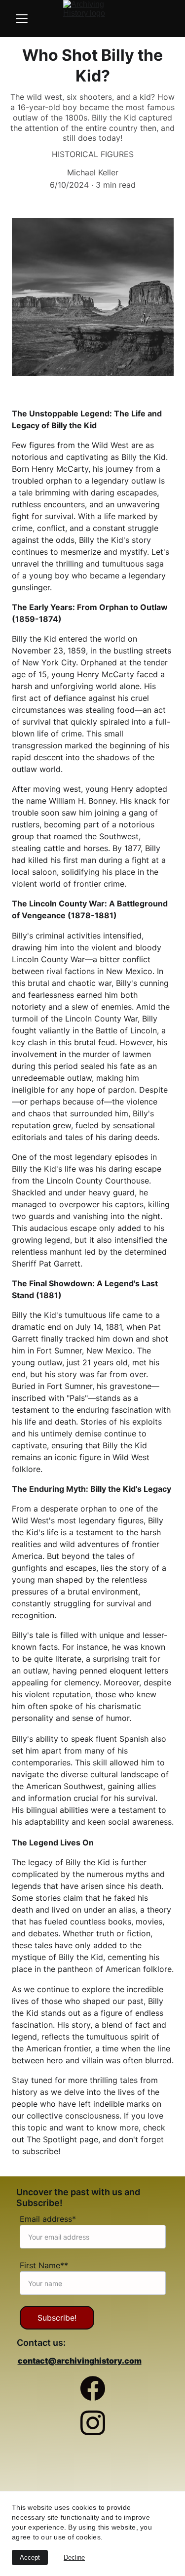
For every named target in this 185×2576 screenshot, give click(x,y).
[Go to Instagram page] (93, 2423)
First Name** (44, 2265)
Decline (74, 2557)
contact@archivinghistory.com (80, 2361)
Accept (30, 2557)
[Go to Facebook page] (93, 2393)
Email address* (48, 2219)
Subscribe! (57, 2318)
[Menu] (22, 19)
